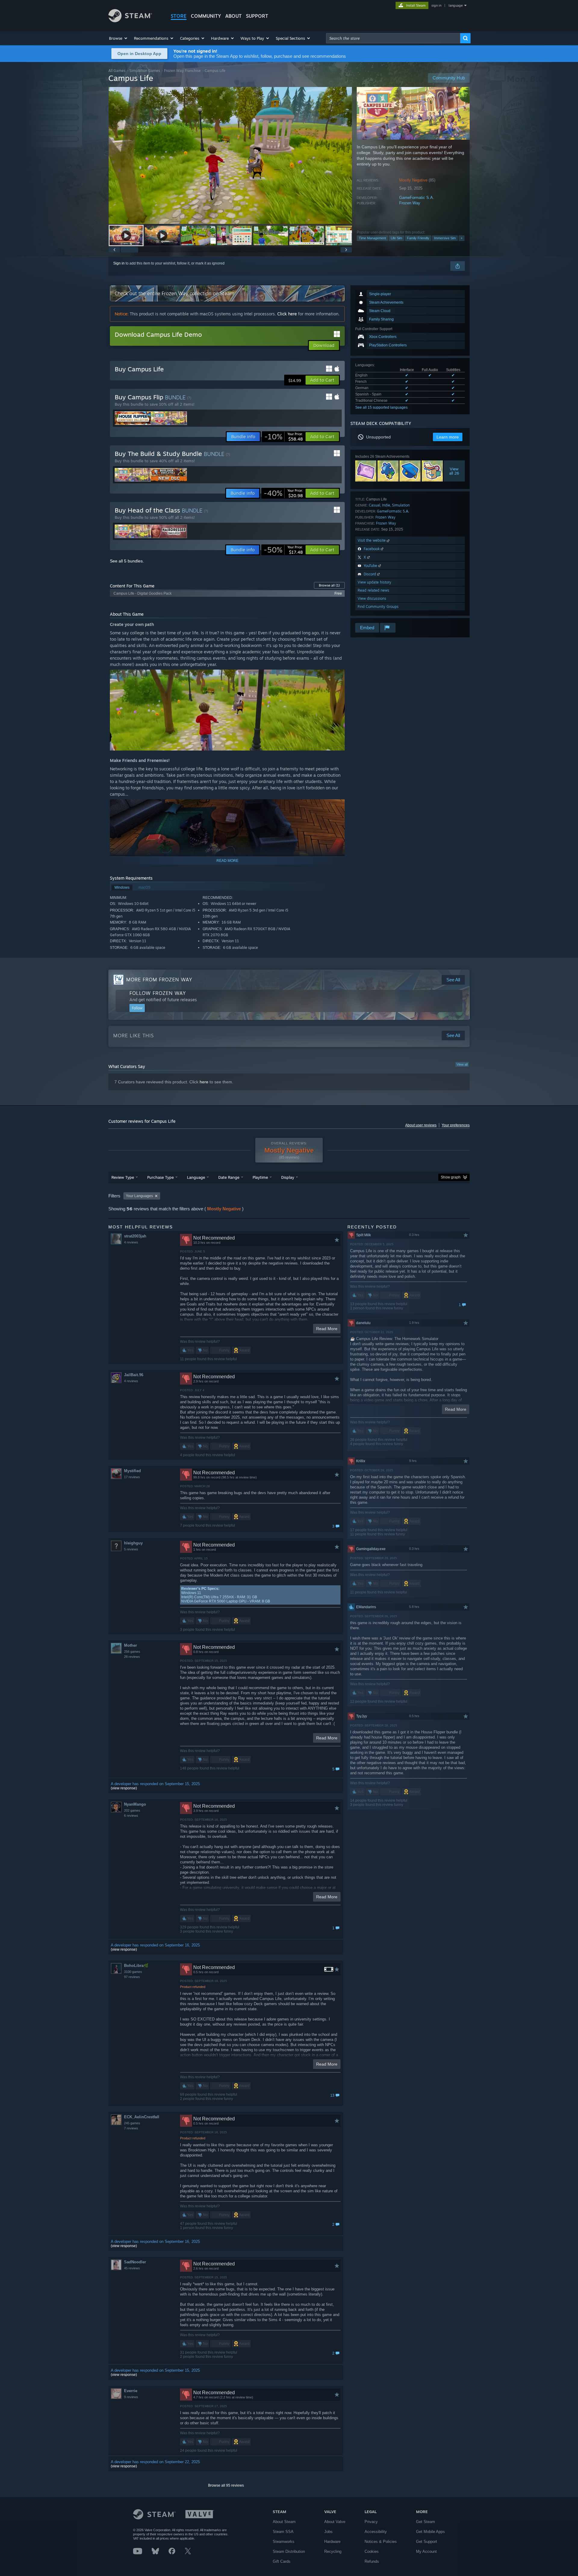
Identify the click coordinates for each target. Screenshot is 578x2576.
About (233, 16)
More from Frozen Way (159, 980)
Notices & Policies (381, 2542)
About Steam (284, 2522)
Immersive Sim (445, 238)
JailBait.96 (134, 1375)
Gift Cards (282, 2561)
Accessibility (376, 2532)
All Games (117, 71)
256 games (132, 1652)
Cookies (372, 2551)
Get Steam (426, 2522)
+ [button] (461, 238)
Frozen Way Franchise (182, 71)
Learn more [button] (448, 437)
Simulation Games (145, 71)
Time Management (372, 238)
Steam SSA (283, 2532)
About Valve (335, 2522)
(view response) (124, 1788)
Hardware (332, 2542)
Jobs (328, 2532)
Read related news (373, 590)
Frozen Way (410, 203)
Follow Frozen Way (158, 993)
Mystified (132, 1471)
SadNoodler (135, 2262)
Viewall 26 (454, 471)
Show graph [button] (451, 1177)
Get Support (427, 2542)
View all (462, 1064)
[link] (284, 437)
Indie (386, 505)
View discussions (372, 598)
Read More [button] (327, 1329)
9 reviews (131, 2397)
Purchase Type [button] (160, 1177)
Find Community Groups (378, 607)
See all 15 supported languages (381, 407)
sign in (436, 5)
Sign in (119, 263)
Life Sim (396, 238)
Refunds (372, 2561)
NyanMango (135, 1804)
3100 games (133, 1972)
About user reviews (421, 1125)
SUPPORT (257, 16)
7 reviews (131, 2128)
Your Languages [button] (139, 1196)
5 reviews (131, 1549)
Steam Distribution (289, 2551)
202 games (132, 1810)
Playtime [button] (260, 1177)
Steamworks (284, 2542)
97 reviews (132, 1977)
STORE (179, 16)
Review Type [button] (123, 1177)
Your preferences (456, 1125)
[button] (118, 38)
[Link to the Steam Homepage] (130, 21)
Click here (287, 314)
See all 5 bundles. (127, 561)
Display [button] (288, 1177)
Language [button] (196, 1177)
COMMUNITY (206, 16)
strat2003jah (135, 1236)
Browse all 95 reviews (226, 2485)
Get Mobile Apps (430, 2532)
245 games (132, 2123)
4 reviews (131, 1242)
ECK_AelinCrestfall (142, 2117)
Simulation (401, 505)
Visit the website (372, 540)
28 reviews (132, 1657)
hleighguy (133, 1543)
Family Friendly (418, 238)
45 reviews (132, 2268)
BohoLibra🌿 (136, 1966)
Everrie (131, 2391)
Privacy (371, 2522)
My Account (426, 2551)
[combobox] (393, 38)
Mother (131, 1645)
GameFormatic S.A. (417, 198)
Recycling (333, 2551)
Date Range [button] (229, 1177)
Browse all (329, 585)
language (456, 5)
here (204, 1082)
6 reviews (131, 1816)
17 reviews (132, 1477)
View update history (374, 582)
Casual (374, 505)
